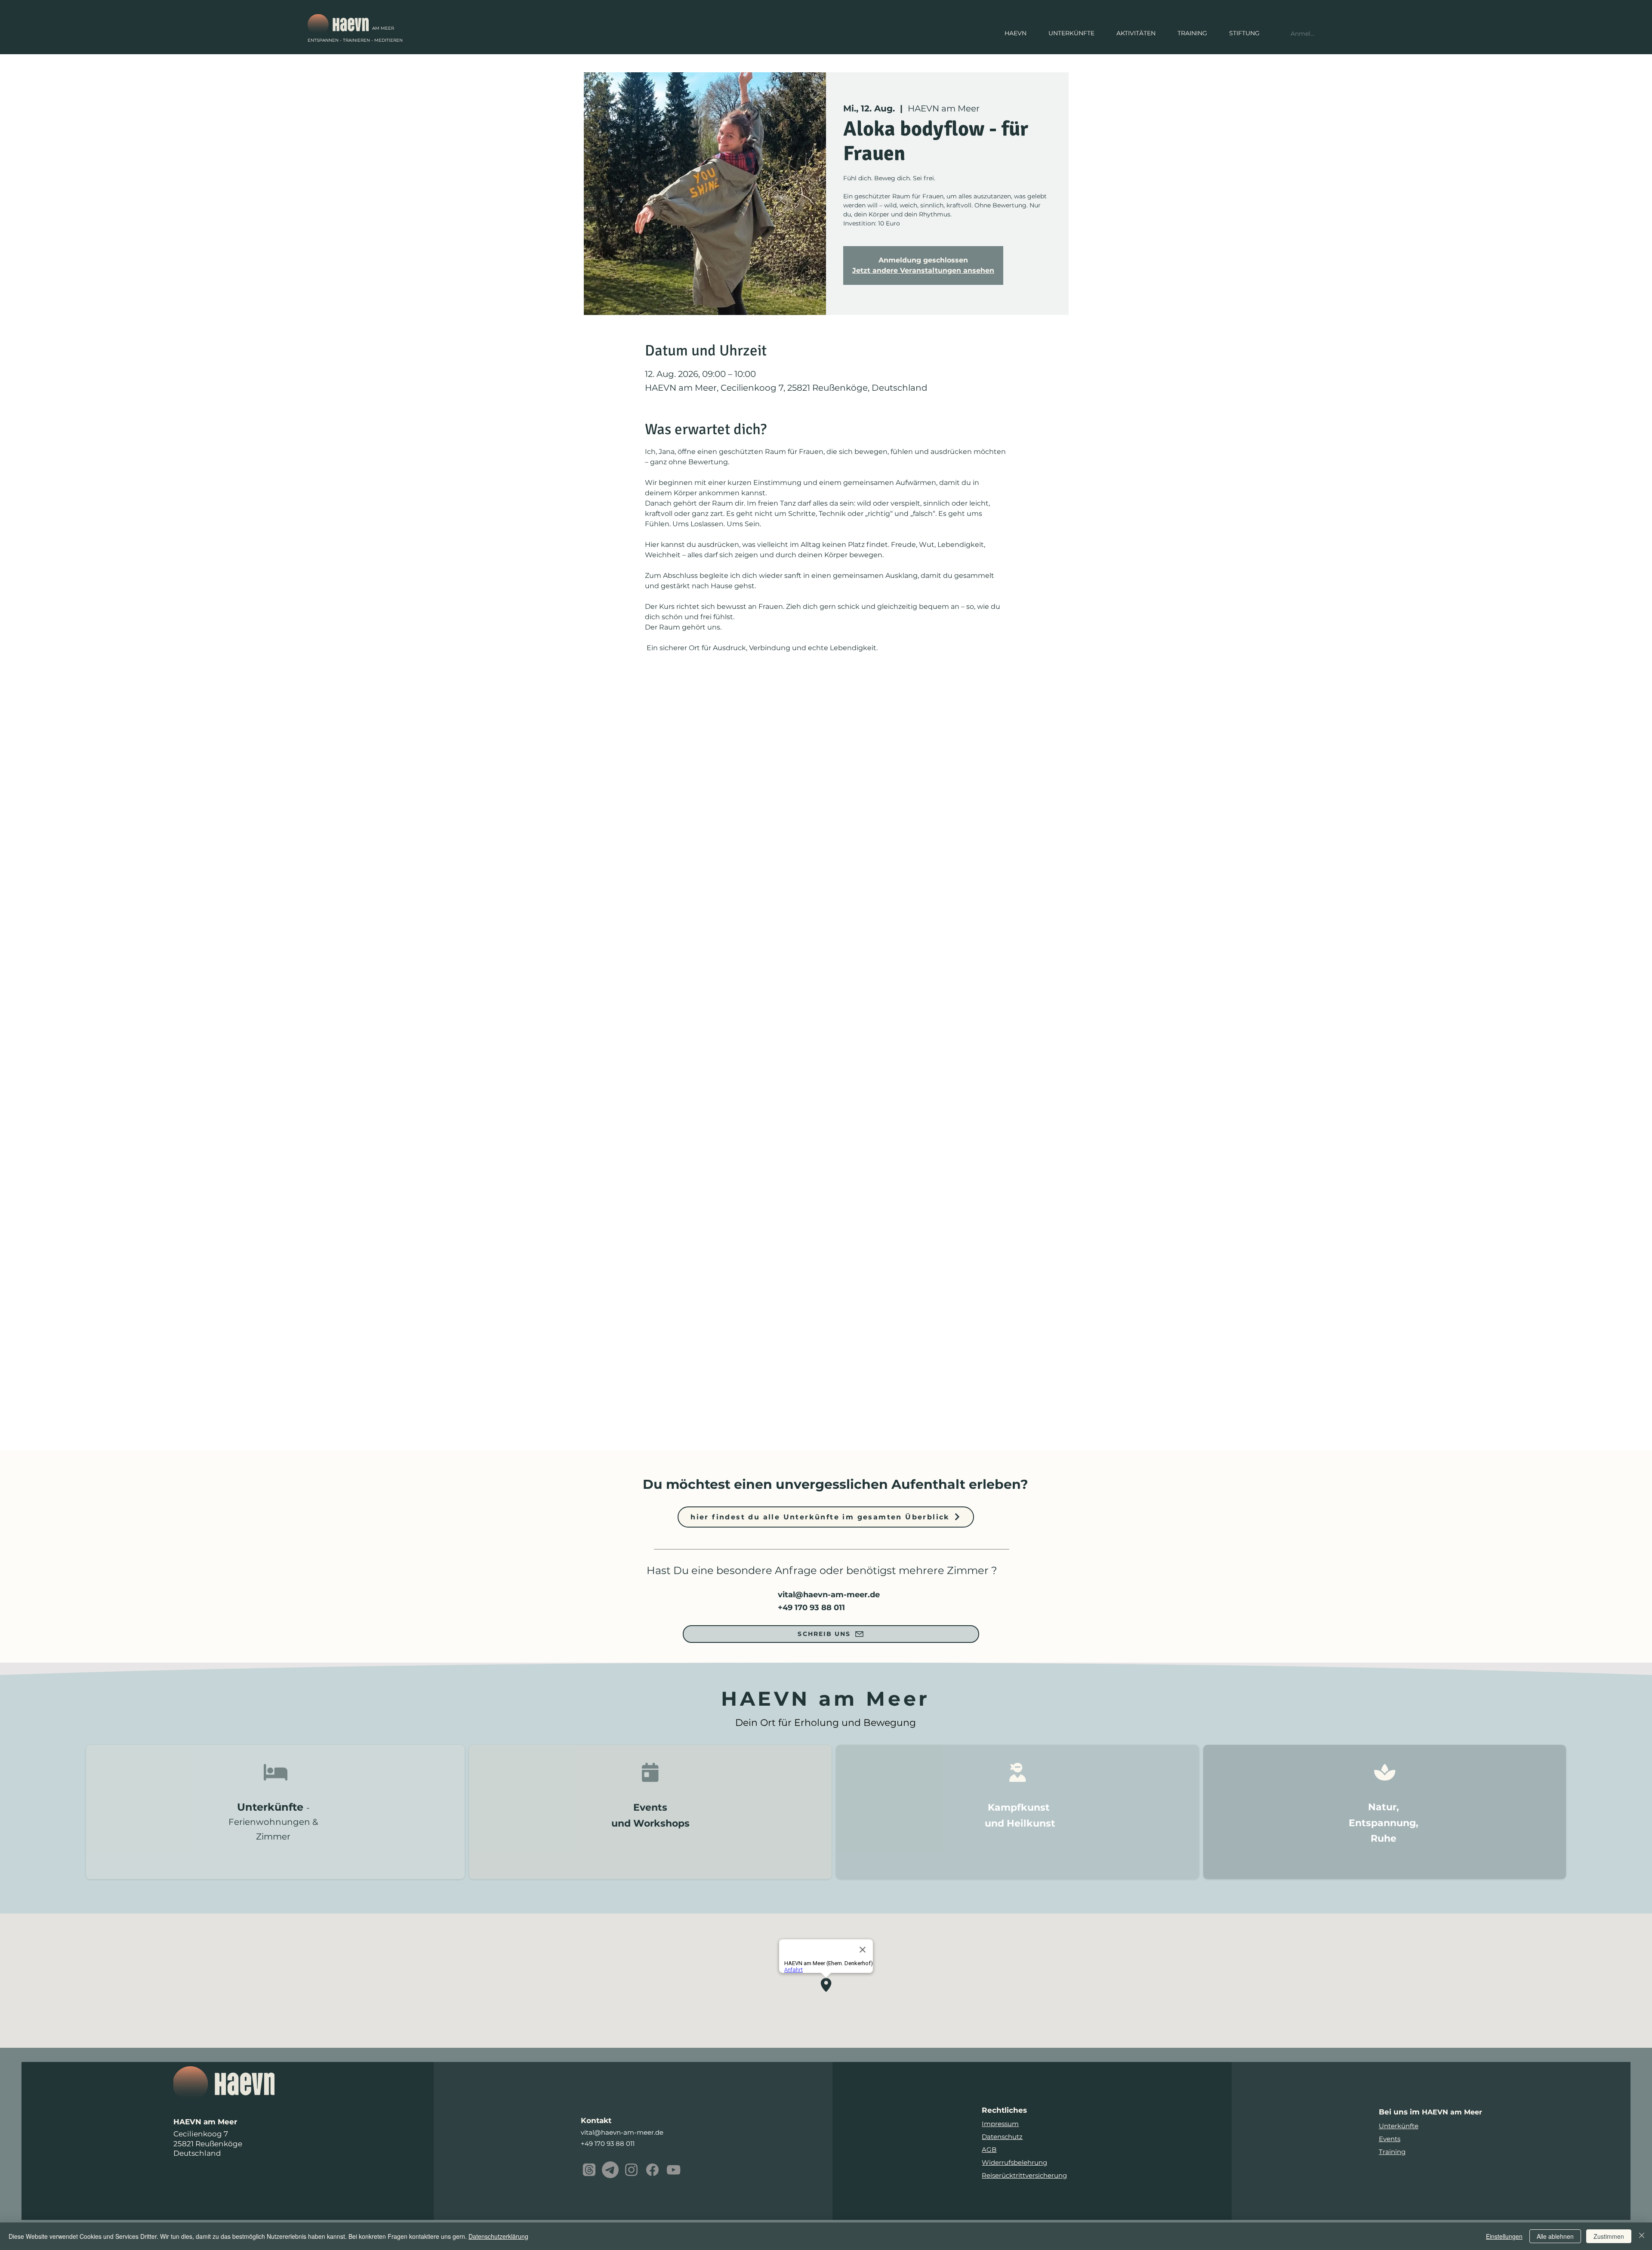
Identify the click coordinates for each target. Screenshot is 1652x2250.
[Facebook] (652, 2170)
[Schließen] (1642, 2236)
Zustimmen (1609, 2236)
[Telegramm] (610, 2170)
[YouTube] (673, 2170)
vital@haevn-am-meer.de (829, 1595)
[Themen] (589, 2170)
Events (1390, 2139)
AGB (989, 2150)
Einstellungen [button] (1504, 2236)
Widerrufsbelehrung (1014, 2162)
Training (1392, 2152)
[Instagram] (631, 2170)
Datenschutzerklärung (498, 2236)
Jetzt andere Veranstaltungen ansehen (923, 270)
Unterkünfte (1399, 2126)
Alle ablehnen (1555, 2236)
